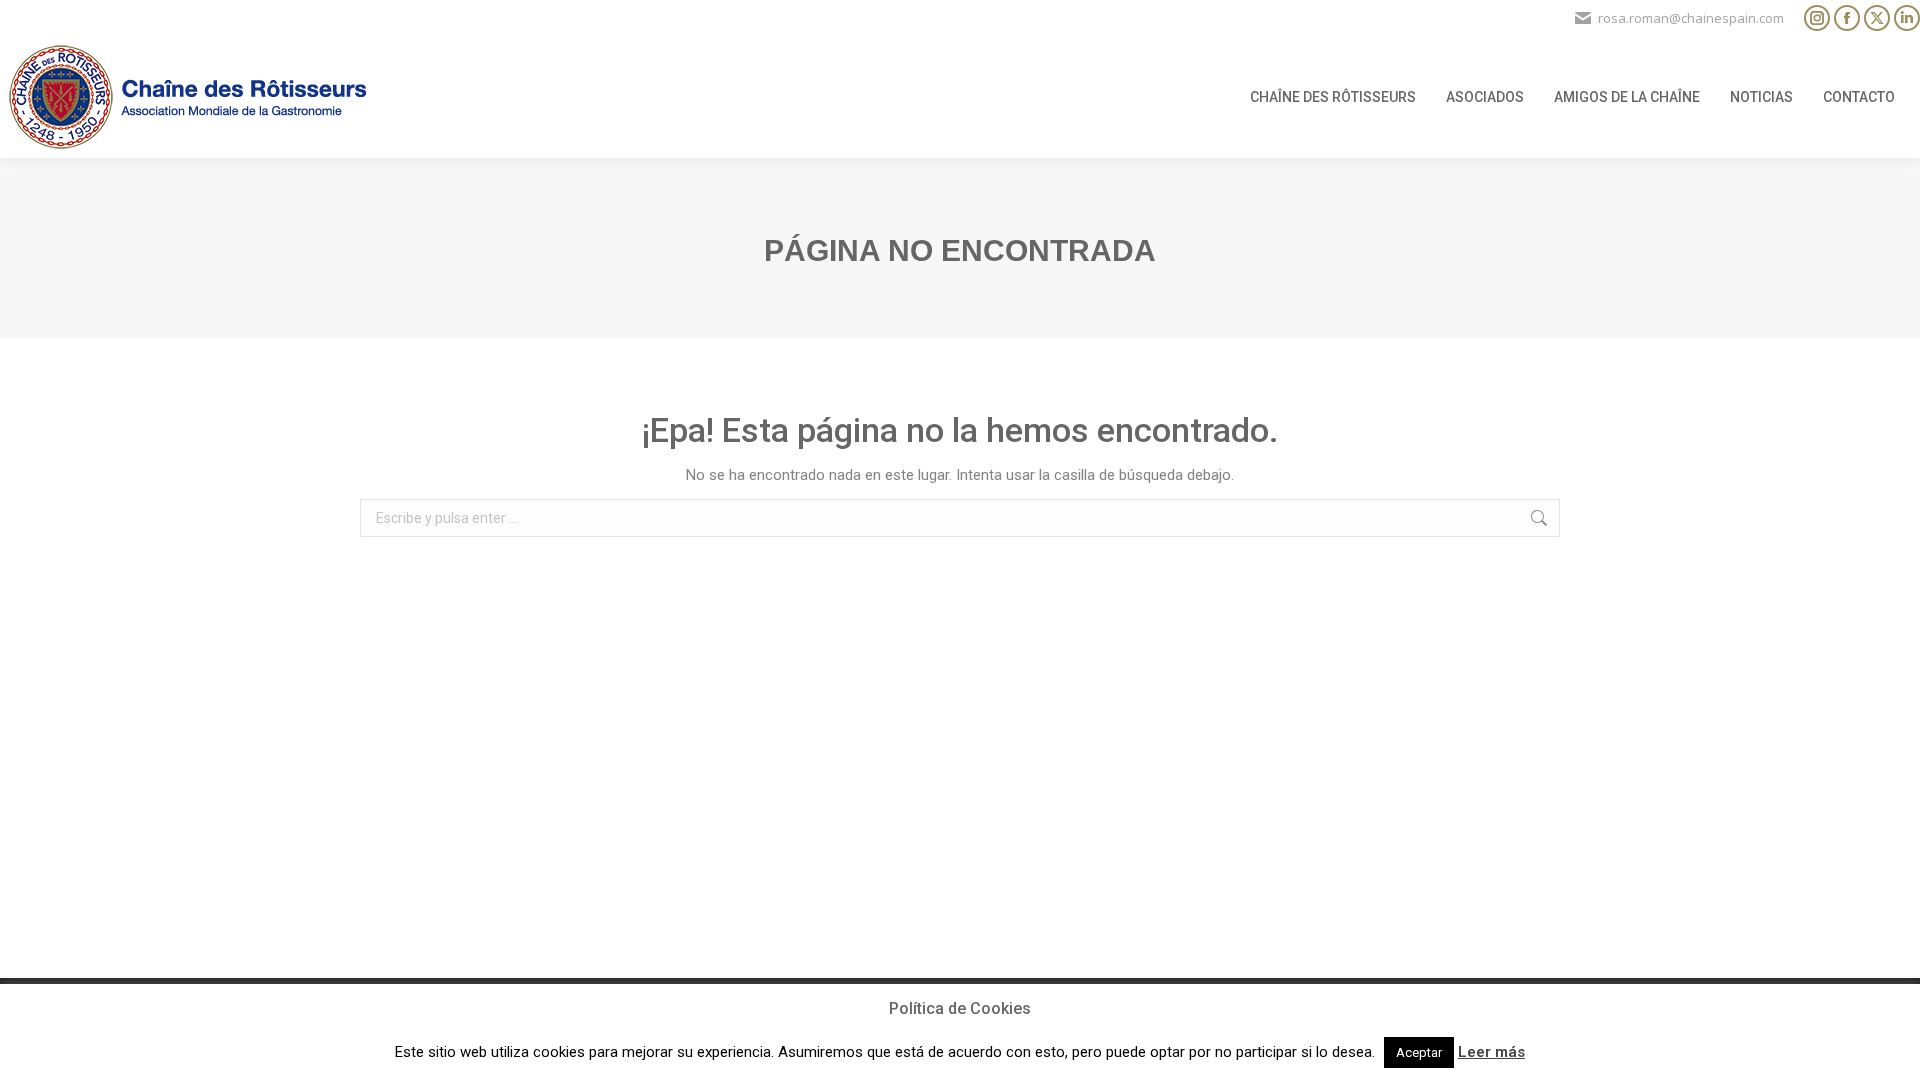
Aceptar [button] (1419, 1052)
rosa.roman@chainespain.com (1691, 18)
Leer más (1491, 1052)
